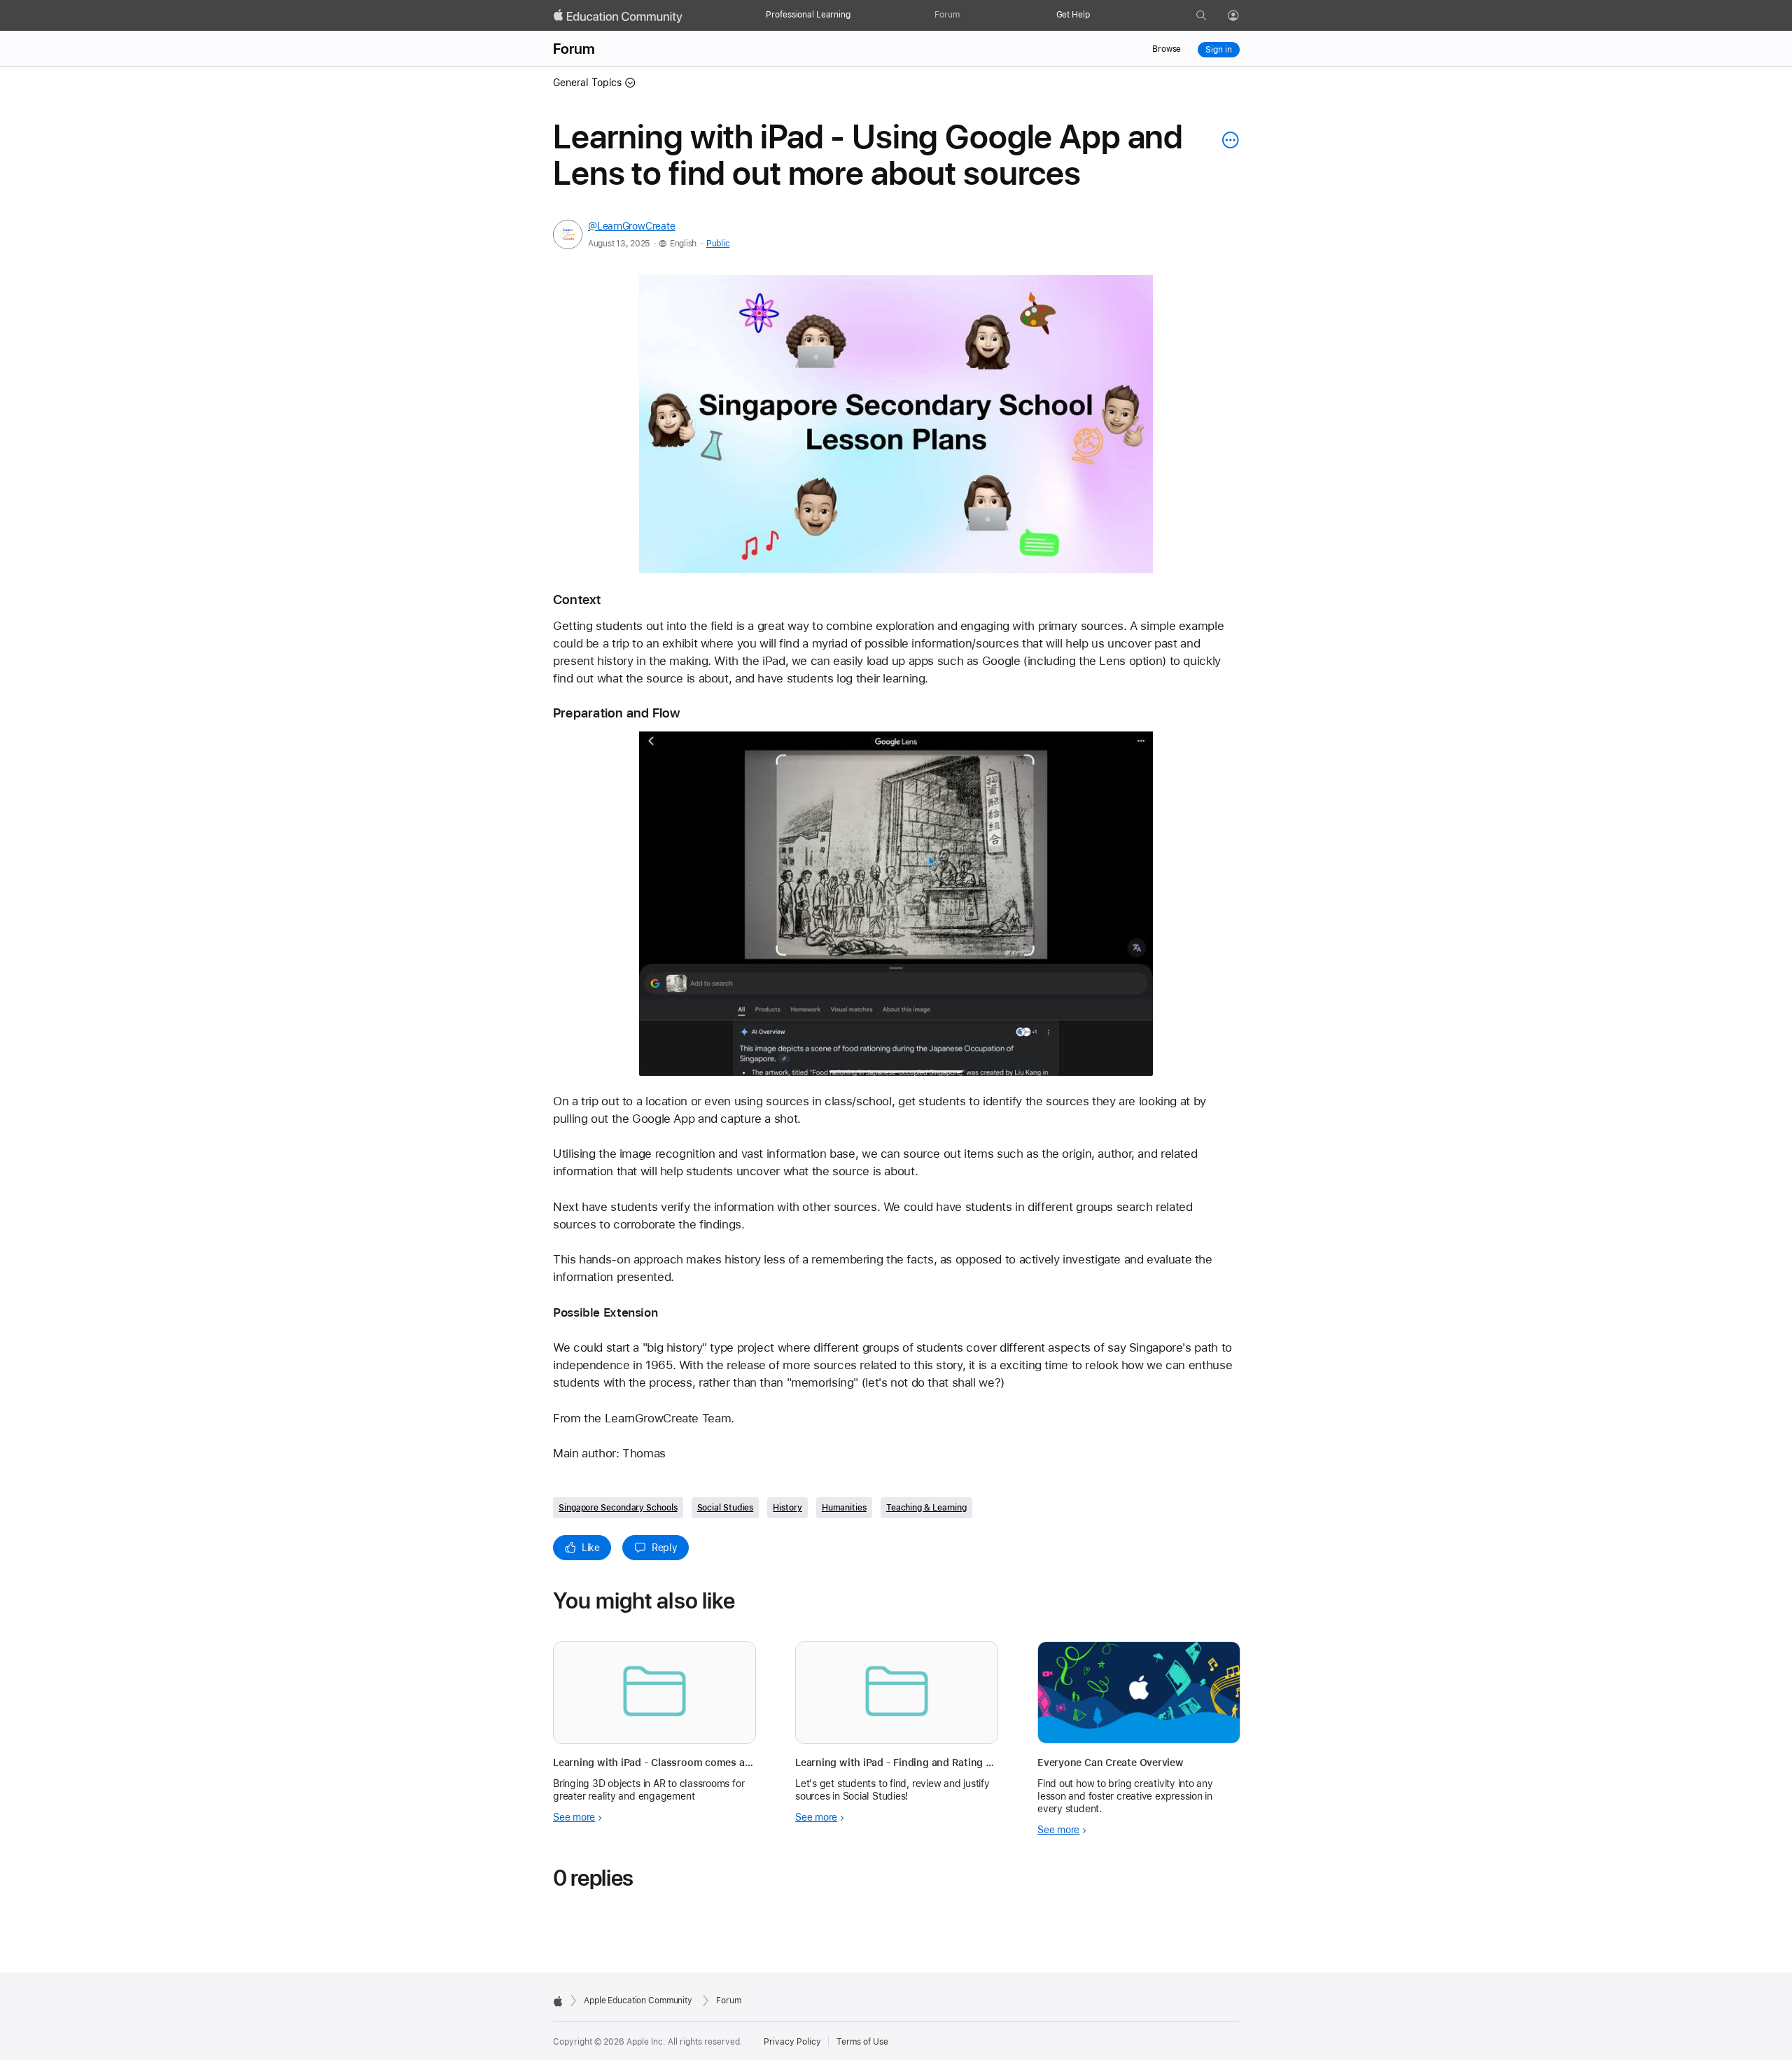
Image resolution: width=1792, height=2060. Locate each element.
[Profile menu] (1243, 16)
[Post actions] (1227, 140)
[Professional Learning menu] (857, 15)
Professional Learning (808, 15)
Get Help (1073, 15)
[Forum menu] (967, 15)
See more (574, 1817)
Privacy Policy (792, 2042)
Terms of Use (862, 2042)
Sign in (1218, 50)
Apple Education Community (638, 2001)
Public (718, 244)
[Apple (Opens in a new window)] (558, 2001)
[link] (896, 424)
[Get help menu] (1097, 15)
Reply (665, 1548)
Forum (947, 15)
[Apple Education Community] (618, 16)
